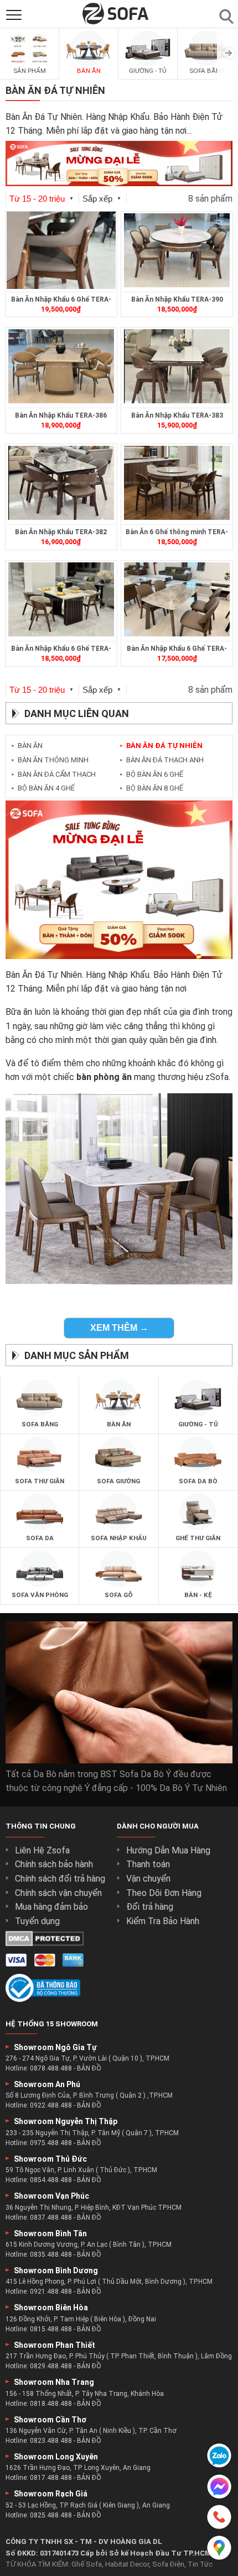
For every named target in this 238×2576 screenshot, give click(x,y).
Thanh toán (148, 1864)
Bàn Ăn (27, 746)
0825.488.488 (51, 2515)
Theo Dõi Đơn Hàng (164, 1893)
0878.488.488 (51, 2068)
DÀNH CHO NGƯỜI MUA (158, 1826)
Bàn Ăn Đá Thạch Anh (162, 760)
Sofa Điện (168, 2564)
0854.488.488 (51, 2180)
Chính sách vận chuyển (58, 1893)
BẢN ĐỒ (89, 2068)
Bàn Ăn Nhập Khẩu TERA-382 (61, 532)
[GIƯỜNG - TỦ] (148, 64)
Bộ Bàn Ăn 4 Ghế (43, 788)
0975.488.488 (51, 2143)
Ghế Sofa (87, 2564)
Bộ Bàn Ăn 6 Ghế (151, 774)
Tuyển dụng (37, 1921)
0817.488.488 (51, 2478)
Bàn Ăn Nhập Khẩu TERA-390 (177, 299)
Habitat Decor (127, 2564)
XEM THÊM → (119, 1328)
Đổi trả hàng (150, 1907)
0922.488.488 (51, 2105)
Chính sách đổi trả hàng (60, 1879)
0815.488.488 (51, 2329)
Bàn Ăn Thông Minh (50, 760)
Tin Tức (200, 2564)
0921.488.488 (51, 2291)
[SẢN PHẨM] (29, 64)
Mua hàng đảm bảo (51, 1907)
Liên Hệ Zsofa (42, 1850)
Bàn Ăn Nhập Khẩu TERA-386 (61, 415)
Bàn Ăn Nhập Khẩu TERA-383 (177, 415)
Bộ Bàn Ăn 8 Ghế (151, 788)
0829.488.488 (51, 2366)
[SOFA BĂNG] (207, 64)
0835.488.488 (51, 2254)
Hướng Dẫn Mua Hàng (168, 1850)
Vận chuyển (148, 1879)
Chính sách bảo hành (54, 1864)
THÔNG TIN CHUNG (41, 1826)
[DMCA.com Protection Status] (45, 1943)
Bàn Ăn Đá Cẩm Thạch (53, 774)
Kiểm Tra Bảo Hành (163, 1921)
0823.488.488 (51, 2441)
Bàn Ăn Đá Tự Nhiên (161, 746)
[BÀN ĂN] (89, 64)
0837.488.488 (51, 2217)
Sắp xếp (102, 199)
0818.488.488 (51, 2404)
